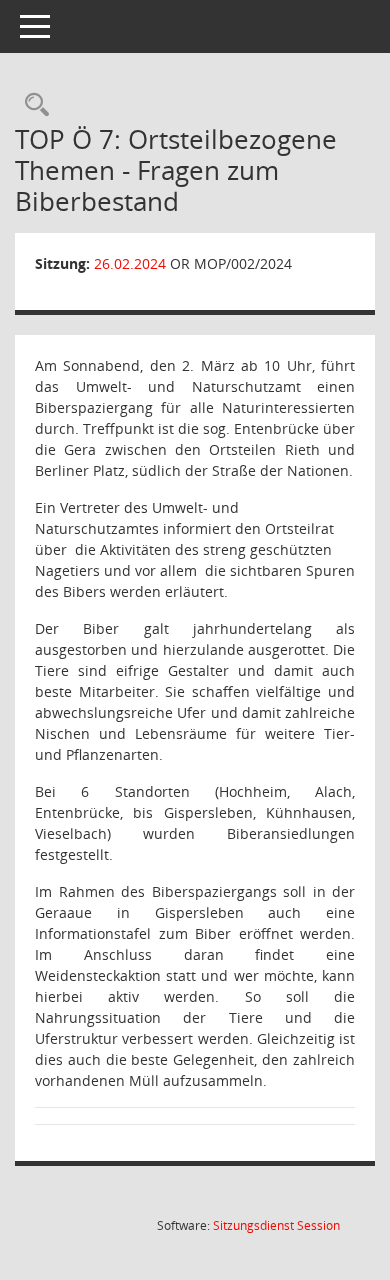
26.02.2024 (130, 263)
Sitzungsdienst (276, 1225)
